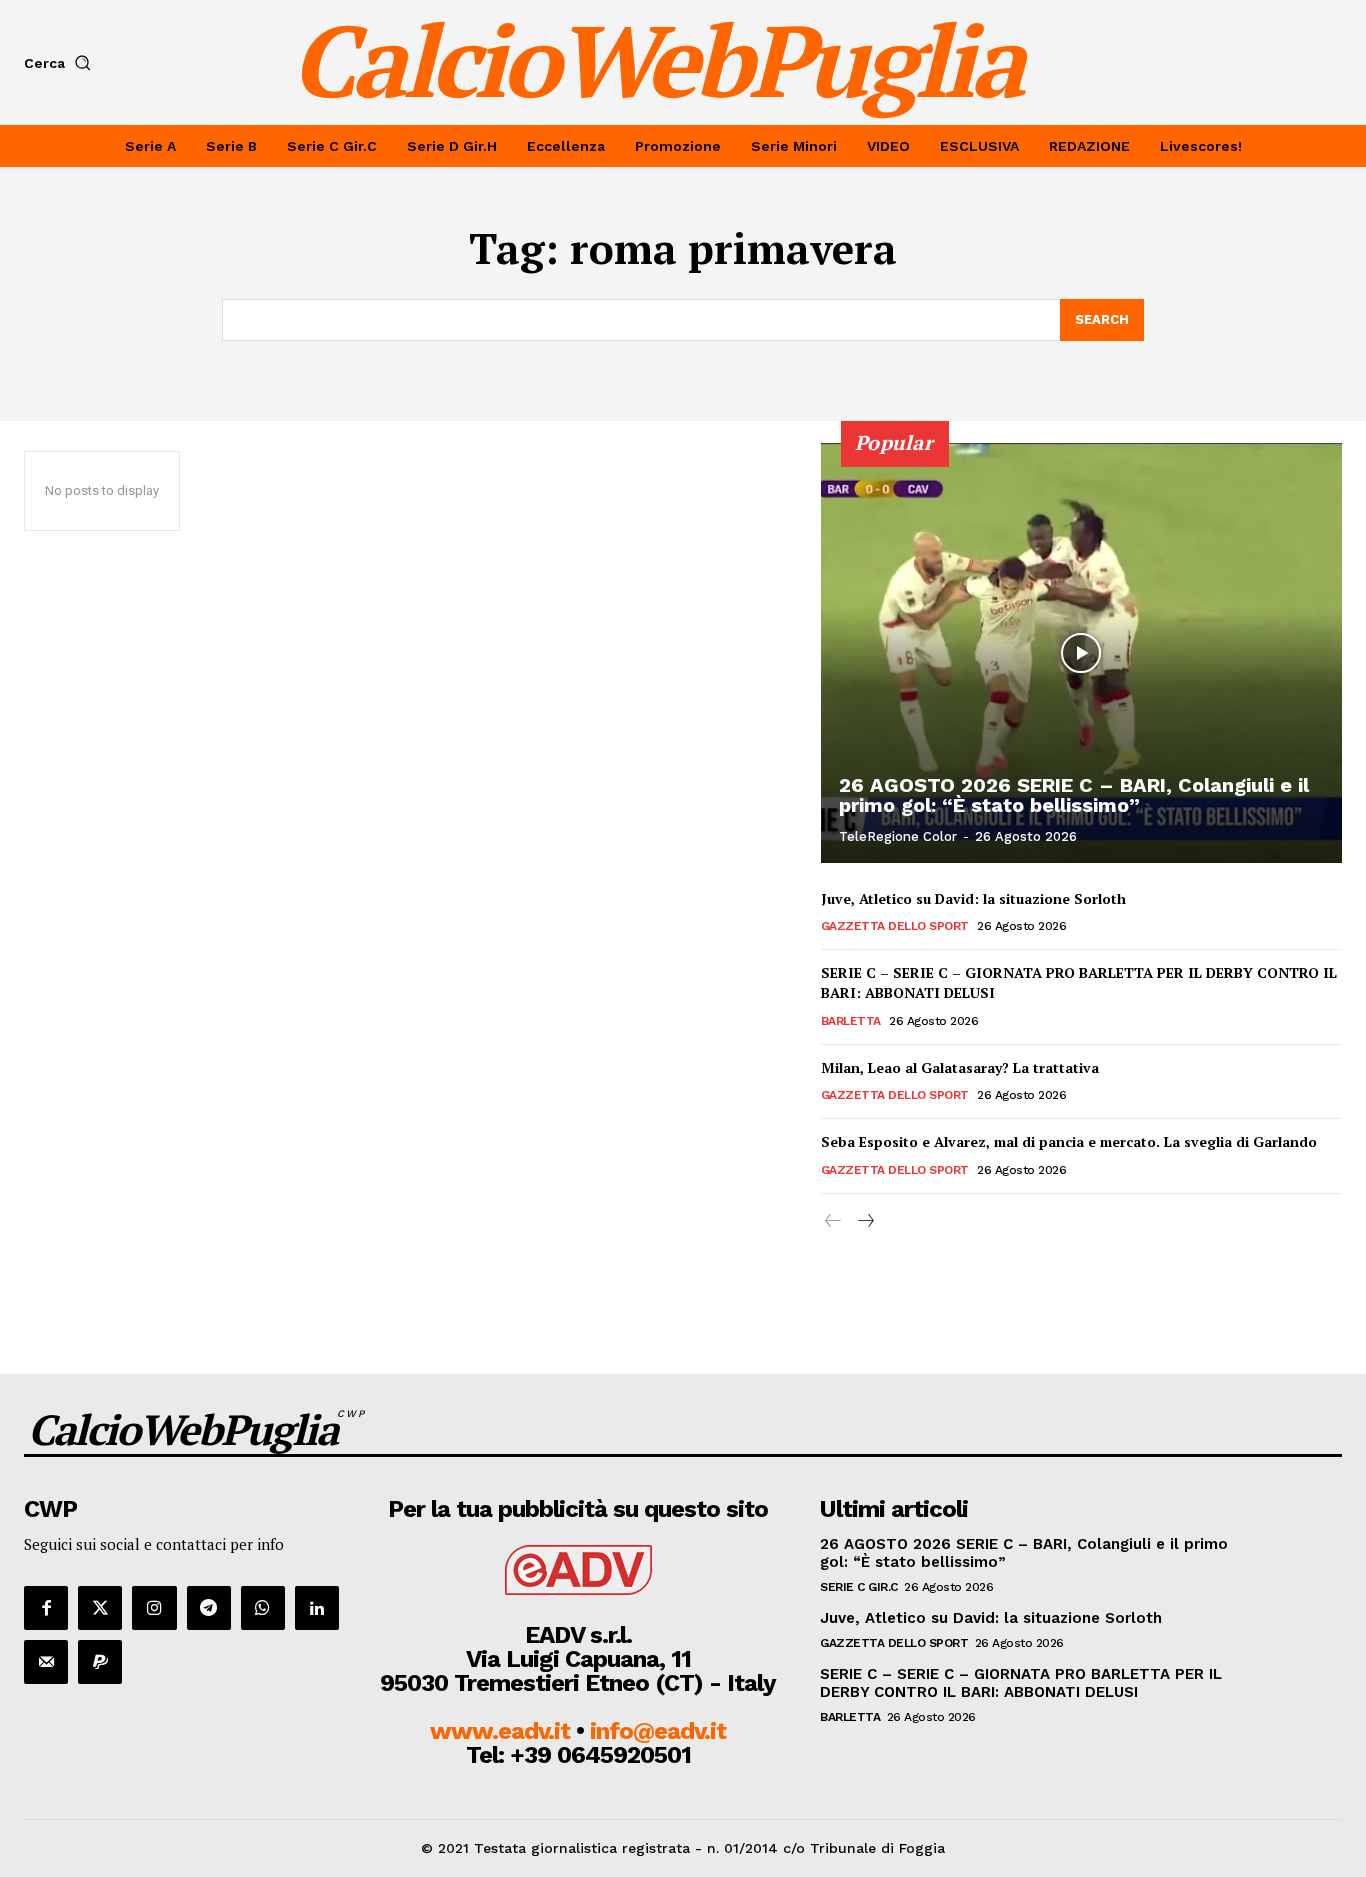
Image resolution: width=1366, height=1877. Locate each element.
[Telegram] (209, 1608)
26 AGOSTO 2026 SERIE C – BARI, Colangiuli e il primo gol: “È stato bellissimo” (1074, 795)
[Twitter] (100, 1608)
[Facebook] (46, 1608)
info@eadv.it (658, 1731)
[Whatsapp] (263, 1608)
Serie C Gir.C (859, 1587)
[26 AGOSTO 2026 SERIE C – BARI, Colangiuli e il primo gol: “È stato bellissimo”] (1081, 653)
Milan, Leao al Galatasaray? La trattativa (960, 1067)
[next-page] (865, 1221)
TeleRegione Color (898, 836)
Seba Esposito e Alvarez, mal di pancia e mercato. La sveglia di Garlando (1069, 1141)
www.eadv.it (500, 1731)
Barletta (851, 1021)
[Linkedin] (317, 1608)
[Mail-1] (46, 1662)
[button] (61, 63)
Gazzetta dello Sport (895, 926)
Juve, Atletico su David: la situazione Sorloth (973, 898)
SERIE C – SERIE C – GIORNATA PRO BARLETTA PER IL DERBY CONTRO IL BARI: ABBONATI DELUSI (1079, 982)
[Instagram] (154, 1608)
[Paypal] (100, 1662)
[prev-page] (833, 1221)
